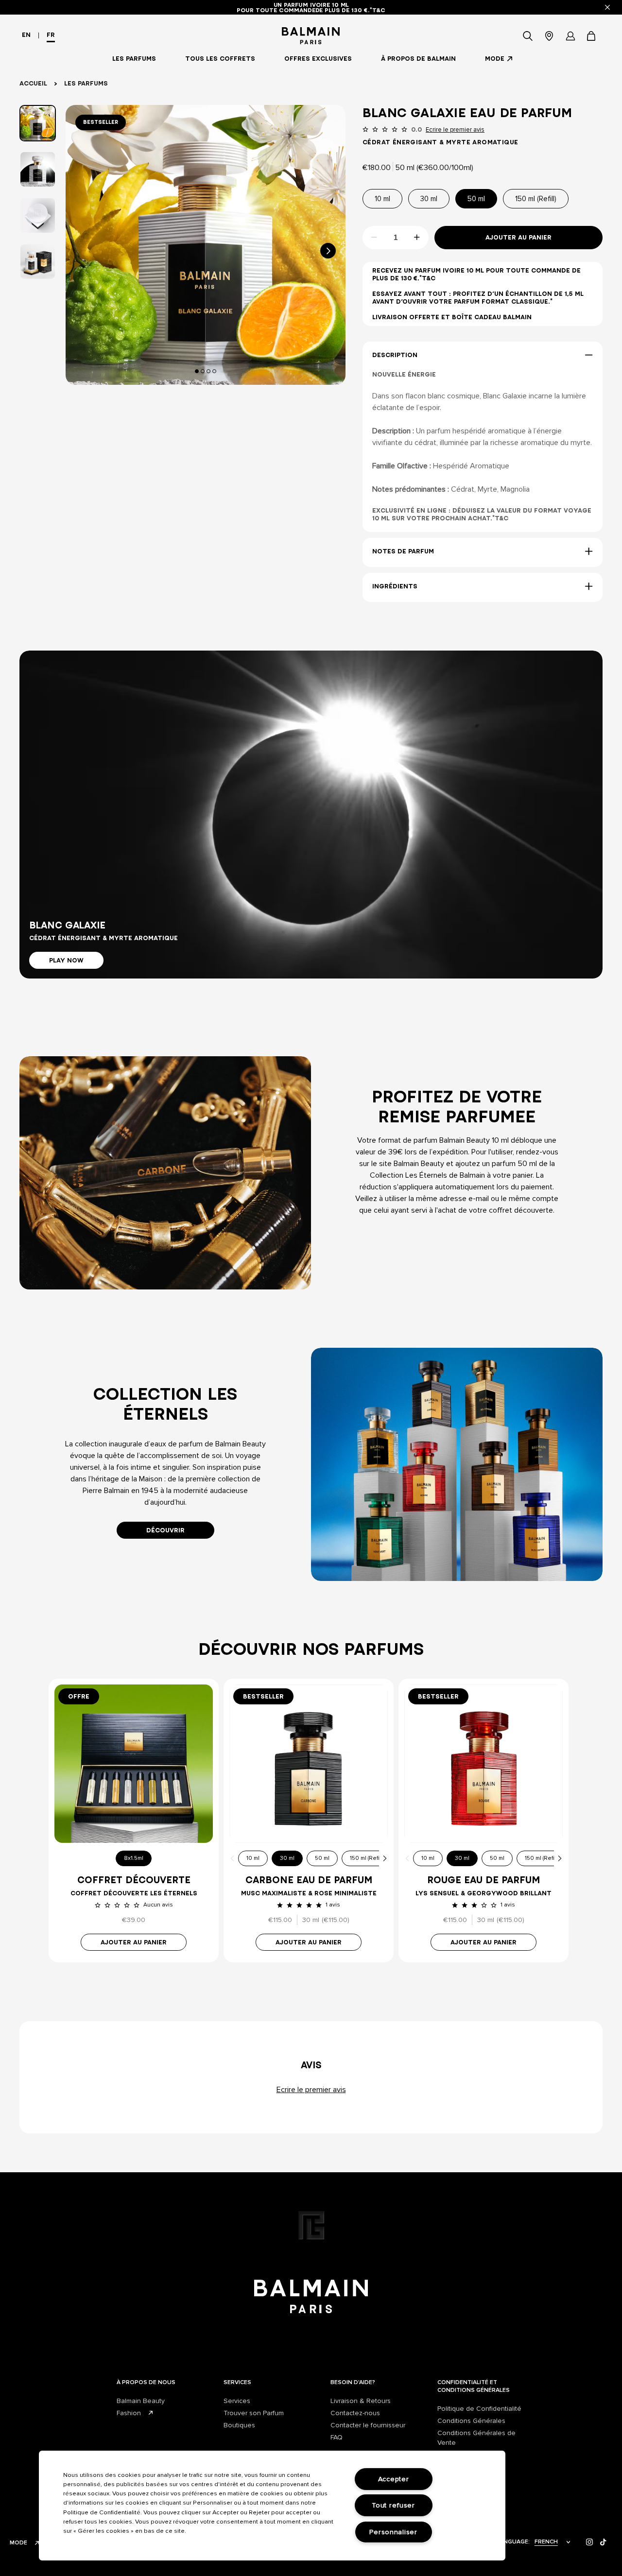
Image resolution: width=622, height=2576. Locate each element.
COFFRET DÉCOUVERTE (134, 1880)
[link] (592, 36)
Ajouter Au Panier (518, 237)
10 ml (253, 1858)
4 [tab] (216, 371)
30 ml (287, 1858)
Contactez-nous (355, 2413)
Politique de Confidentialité (479, 2409)
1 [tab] (198, 371)
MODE (495, 59)
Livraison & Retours (361, 2401)
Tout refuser (393, 2505)
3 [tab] (210, 371)
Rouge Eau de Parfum (484, 1880)
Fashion (129, 2413)
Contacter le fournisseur (368, 2425)
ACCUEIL (33, 83)
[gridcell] (165, 1153)
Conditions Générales (471, 2421)
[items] (592, 36)
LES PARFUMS (134, 59)
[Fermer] (607, 7)
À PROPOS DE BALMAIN (418, 59)
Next (385, 1858)
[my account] (570, 36)
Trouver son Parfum (254, 2413)
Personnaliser (393, 2532)
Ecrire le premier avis (455, 130)
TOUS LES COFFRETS (220, 59)
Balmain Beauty (141, 2401)
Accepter (394, 2479)
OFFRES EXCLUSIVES (318, 59)
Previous (232, 1858)
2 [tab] (204, 371)
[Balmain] (311, 36)
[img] (590, 2542)
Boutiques (239, 2425)
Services (237, 2401)
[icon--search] (528, 36)
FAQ (337, 2437)
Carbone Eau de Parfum (309, 1880)
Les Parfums (86, 83)
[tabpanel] (206, 245)
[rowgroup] (311, 1153)
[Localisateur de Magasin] (549, 36)
